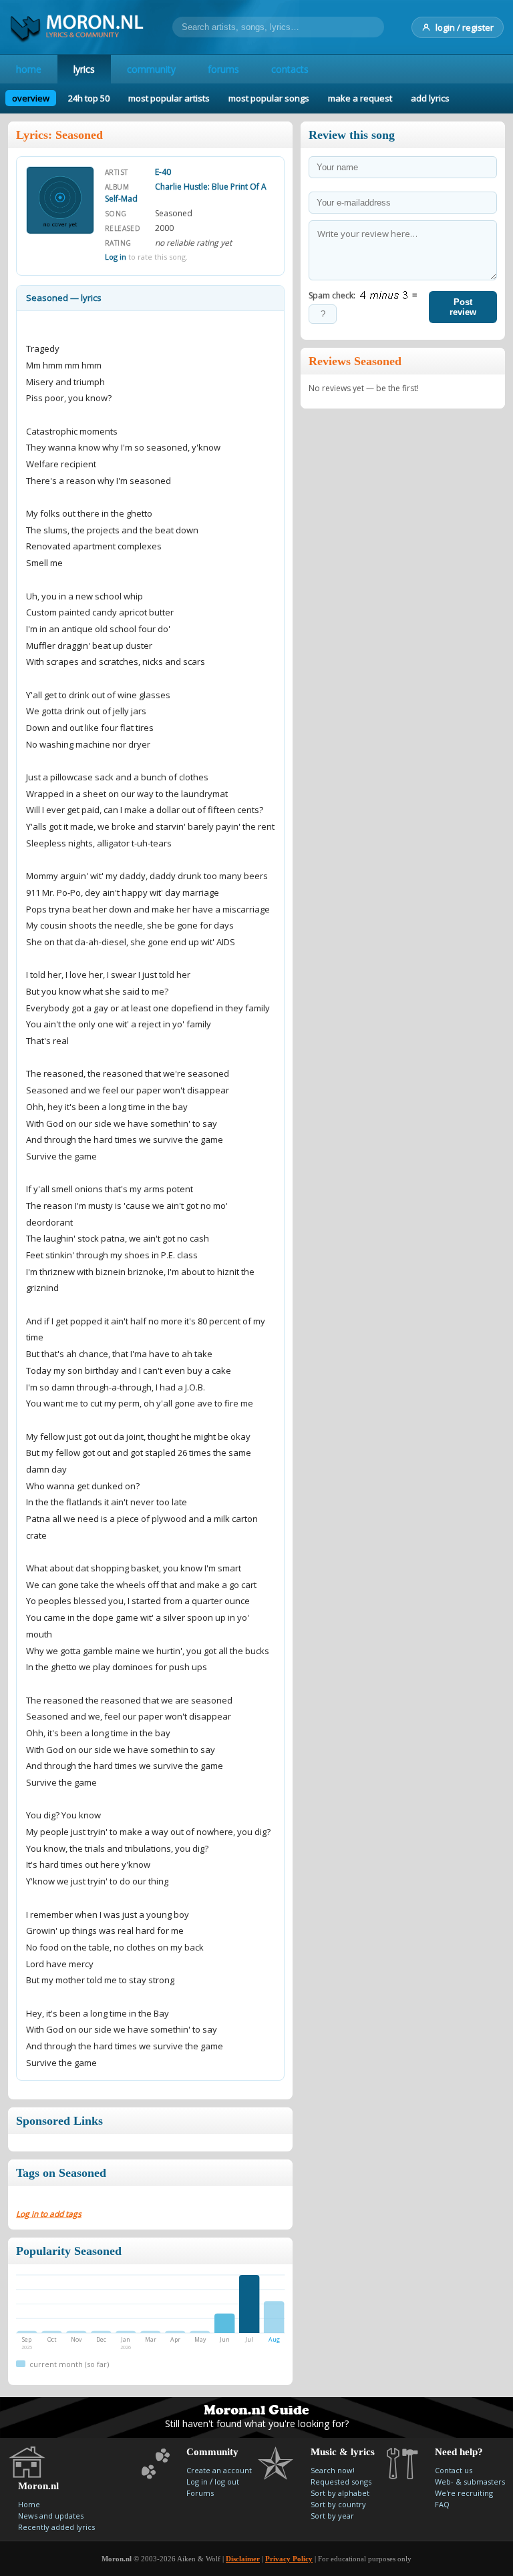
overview (31, 98)
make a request (360, 98)
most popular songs (269, 98)
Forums (200, 2493)
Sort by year (332, 2516)
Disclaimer (243, 2559)
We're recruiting (464, 2493)
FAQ (442, 2504)
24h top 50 (89, 98)
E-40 (163, 172)
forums (223, 69)
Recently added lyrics (56, 2527)
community (151, 69)
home (29, 69)
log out (227, 2482)
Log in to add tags (49, 2214)
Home (29, 2504)
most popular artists (169, 98)
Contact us (454, 2470)
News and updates (51, 2516)
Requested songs (341, 2482)
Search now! (333, 2470)
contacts (290, 69)
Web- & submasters (470, 2482)
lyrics (84, 69)
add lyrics (430, 98)
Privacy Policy (289, 2559)
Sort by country (338, 2504)
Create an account (219, 2470)
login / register (465, 27)
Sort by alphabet (340, 2493)
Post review (463, 307)
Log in (116, 257)
